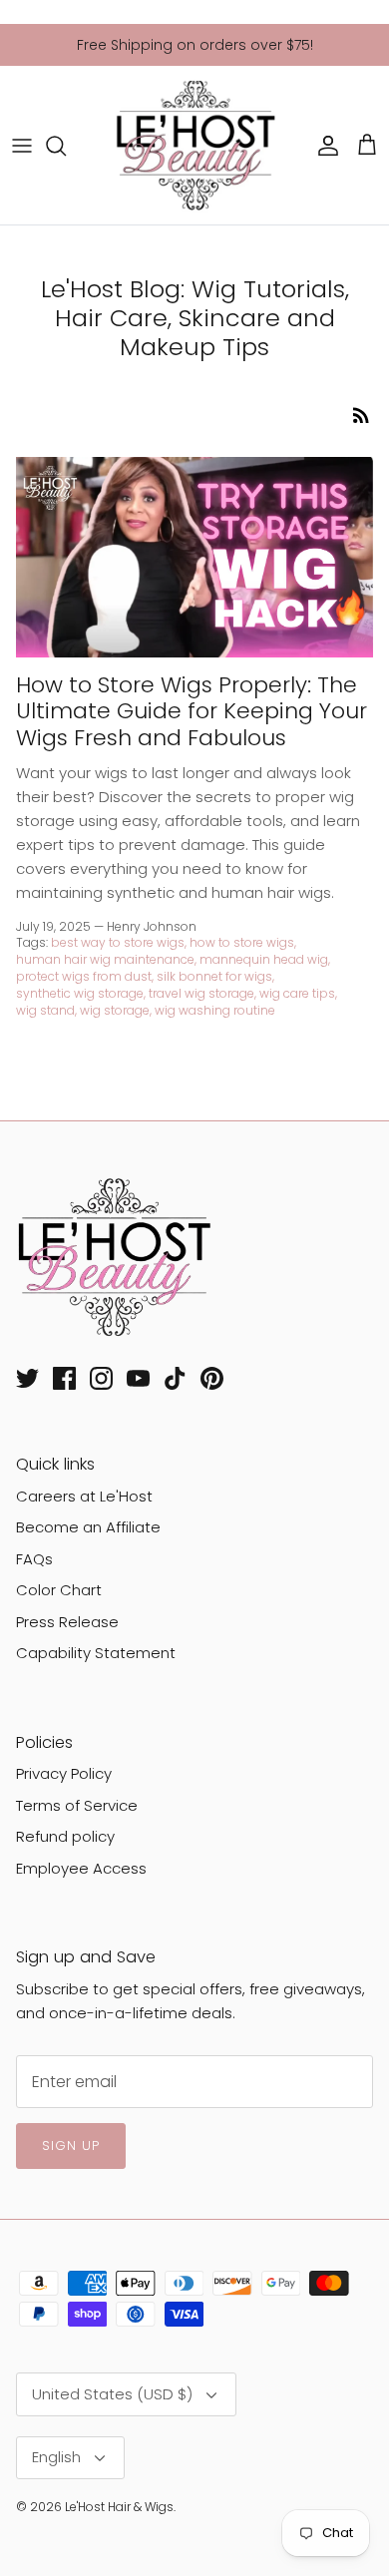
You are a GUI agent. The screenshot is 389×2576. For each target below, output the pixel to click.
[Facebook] (64, 1378)
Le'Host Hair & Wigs (119, 2507)
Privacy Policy (64, 1773)
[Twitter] (27, 1378)
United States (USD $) (112, 2394)
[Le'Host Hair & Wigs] (194, 145)
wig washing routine (215, 1010)
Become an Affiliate (88, 1527)
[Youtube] (138, 1378)
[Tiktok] (175, 1378)
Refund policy (65, 1836)
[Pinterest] (212, 1378)
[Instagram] (101, 1378)
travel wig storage (201, 993)
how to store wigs (242, 942)
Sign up (71, 2146)
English (56, 2457)
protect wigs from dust (84, 976)
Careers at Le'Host (84, 1496)
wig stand (45, 1010)
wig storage (115, 1010)
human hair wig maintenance (105, 959)
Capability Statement (96, 1653)
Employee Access (81, 1868)
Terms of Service (77, 1805)
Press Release (67, 1622)
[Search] (66, 146)
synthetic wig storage (80, 993)
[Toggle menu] (22, 146)
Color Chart (59, 1590)
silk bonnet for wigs (214, 976)
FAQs (34, 1559)
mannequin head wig (264, 959)
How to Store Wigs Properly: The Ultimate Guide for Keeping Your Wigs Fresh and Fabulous (192, 711)
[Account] (323, 146)
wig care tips (297, 993)
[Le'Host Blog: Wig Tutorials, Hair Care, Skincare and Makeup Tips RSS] (361, 415)
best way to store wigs (118, 942)
